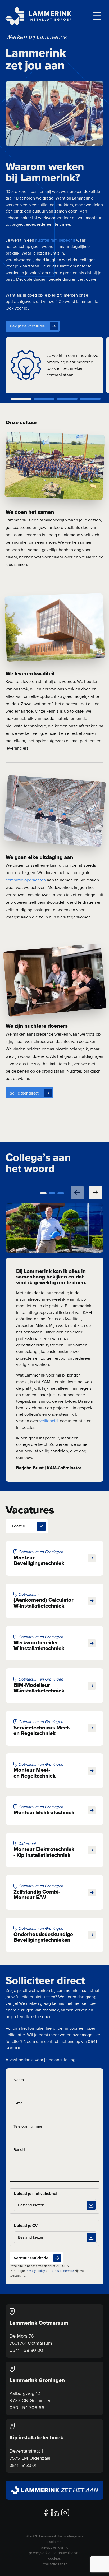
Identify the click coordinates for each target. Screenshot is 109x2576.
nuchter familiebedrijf (55, 240)
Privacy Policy (35, 2271)
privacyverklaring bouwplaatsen (55, 2553)
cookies (54, 2558)
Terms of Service (62, 2271)
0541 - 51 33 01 (23, 2465)
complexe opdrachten (26, 880)
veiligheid (49, 1421)
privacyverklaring (55, 2547)
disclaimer (54, 2542)
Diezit (63, 2564)
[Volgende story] (95, 1193)
